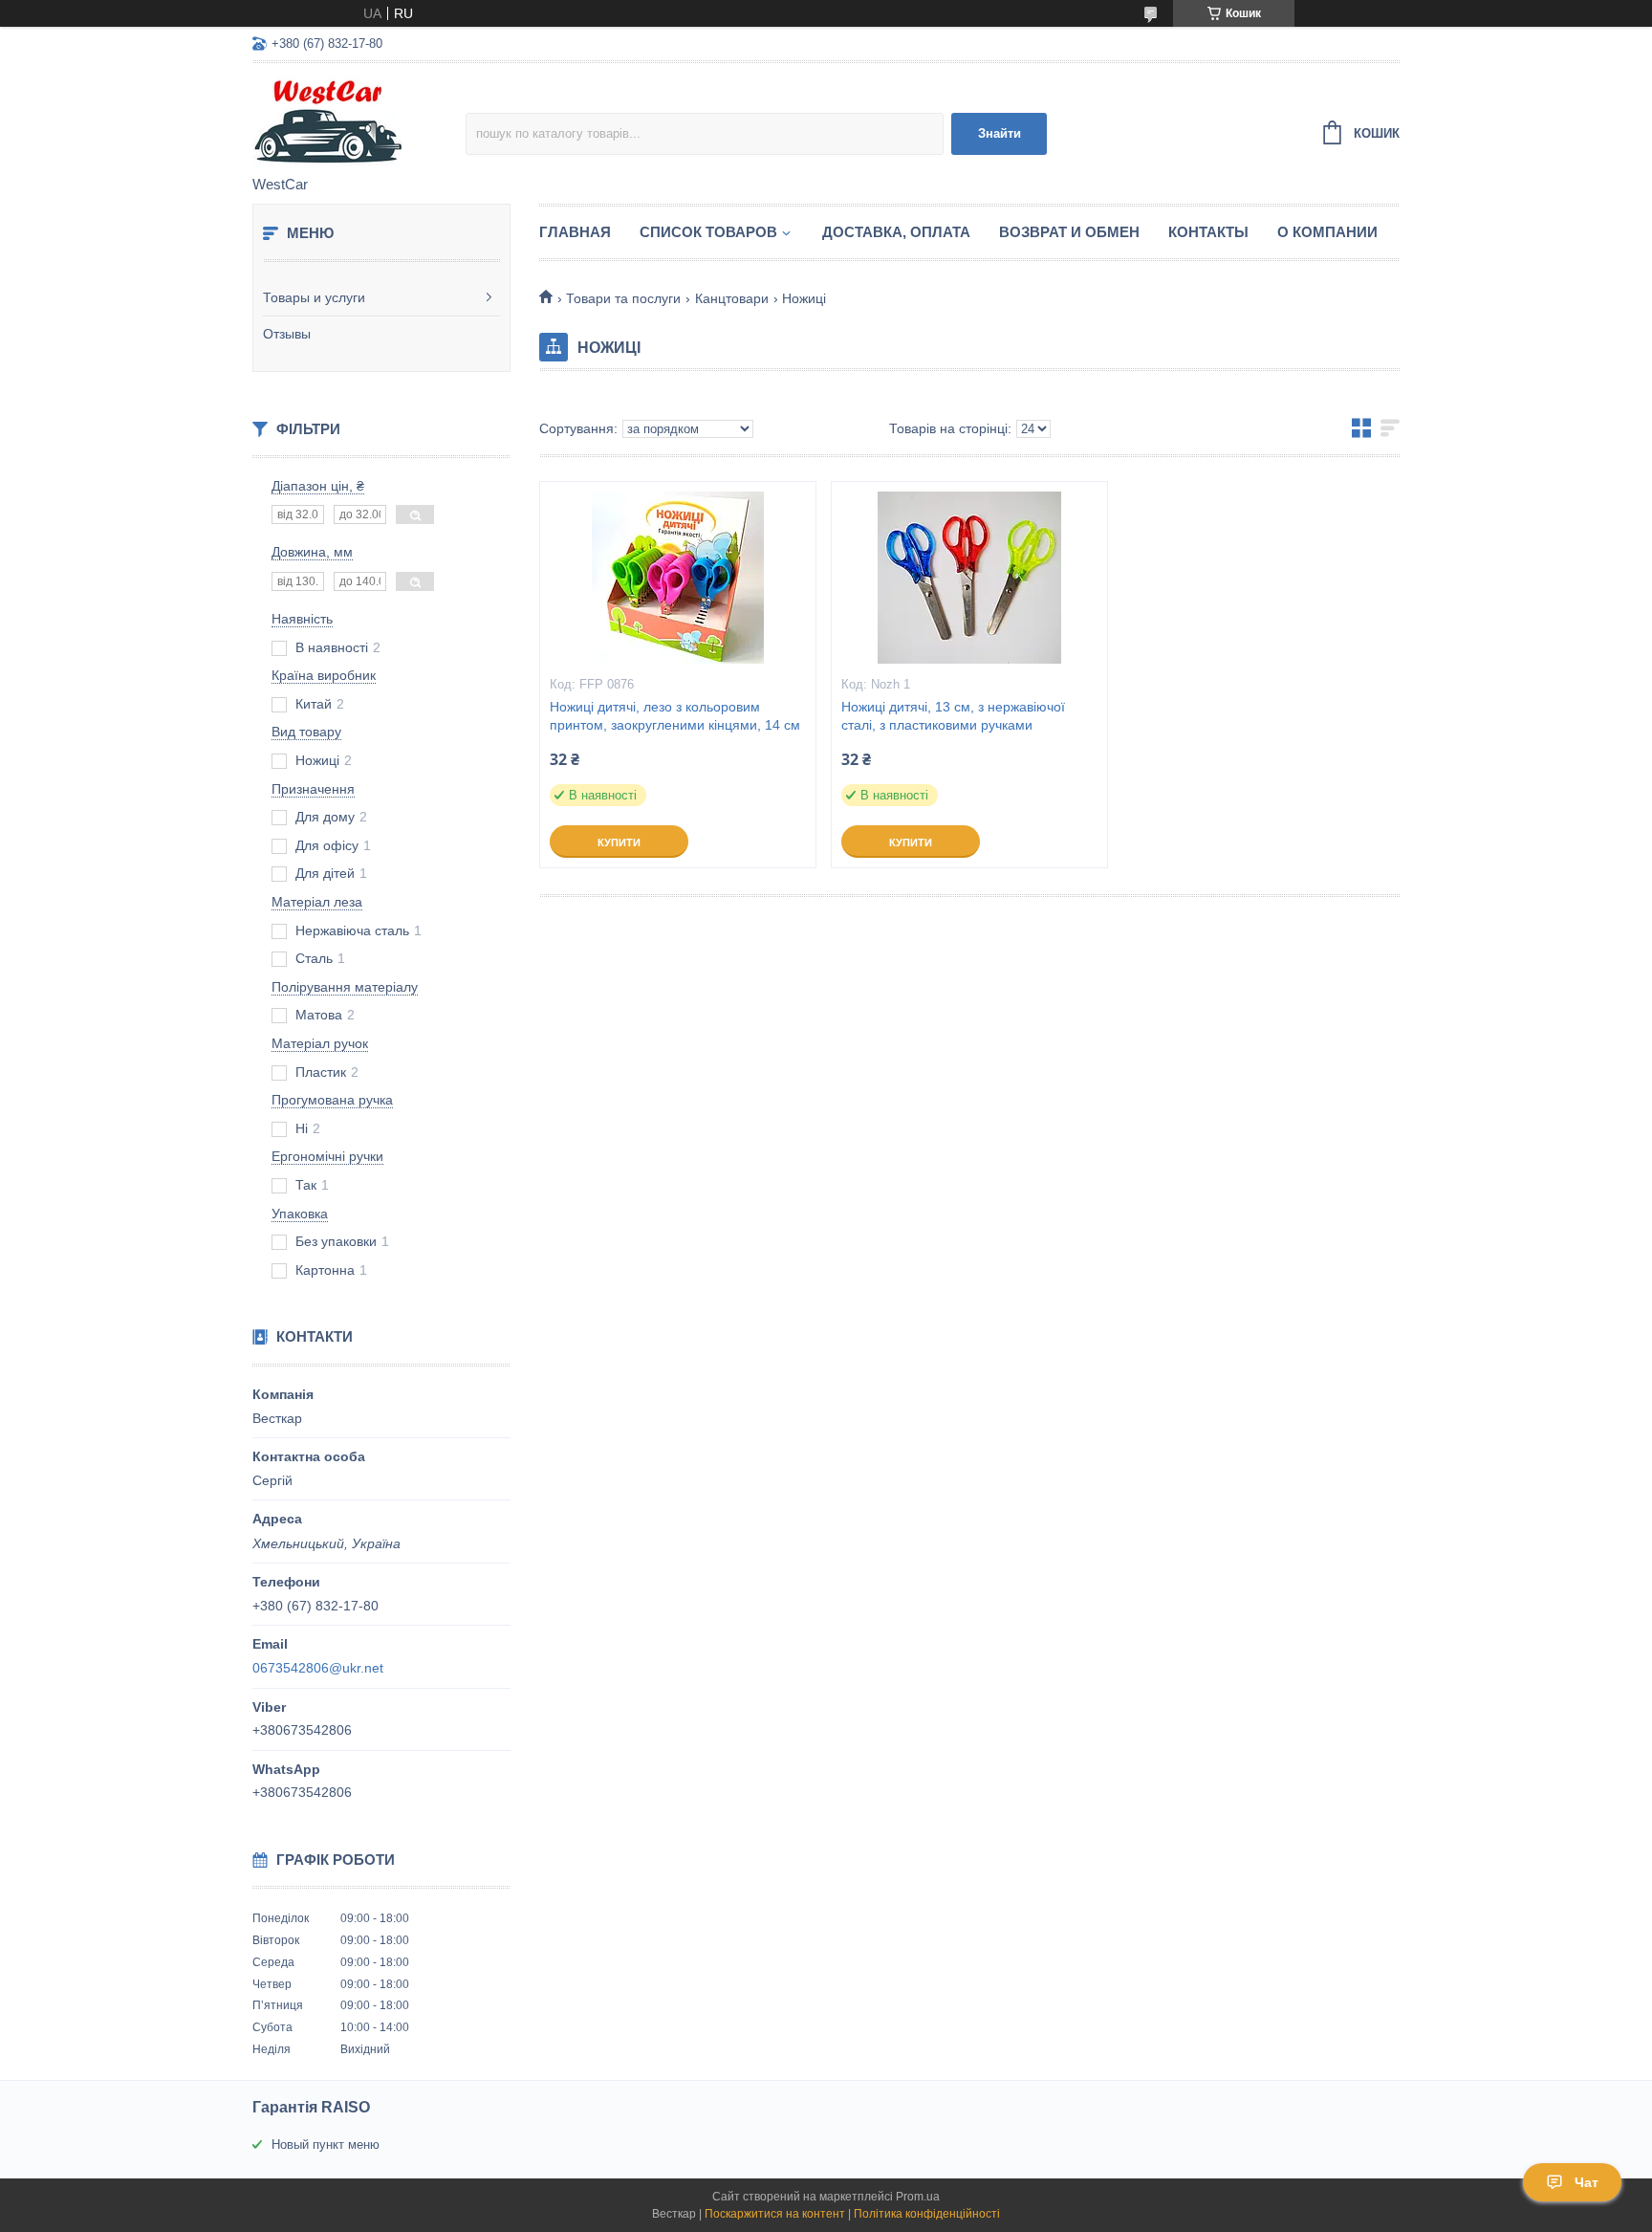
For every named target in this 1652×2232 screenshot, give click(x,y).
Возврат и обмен (1069, 232)
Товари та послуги (623, 298)
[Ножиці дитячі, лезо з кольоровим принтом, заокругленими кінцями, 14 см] (678, 578)
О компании (1327, 232)
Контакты (1208, 232)
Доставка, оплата (896, 232)
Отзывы (287, 334)
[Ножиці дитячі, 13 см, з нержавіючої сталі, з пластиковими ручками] (969, 578)
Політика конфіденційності (927, 2214)
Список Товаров (708, 232)
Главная (575, 232)
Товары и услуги (314, 297)
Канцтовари (732, 298)
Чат (1587, 2182)
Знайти (1000, 133)
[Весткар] (359, 120)
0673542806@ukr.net (318, 1668)
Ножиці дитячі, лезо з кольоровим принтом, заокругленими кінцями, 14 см (675, 716)
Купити (619, 842)
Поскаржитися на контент (775, 2214)
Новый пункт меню (326, 2144)
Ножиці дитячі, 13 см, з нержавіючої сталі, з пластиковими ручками (953, 716)
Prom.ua (918, 2197)
